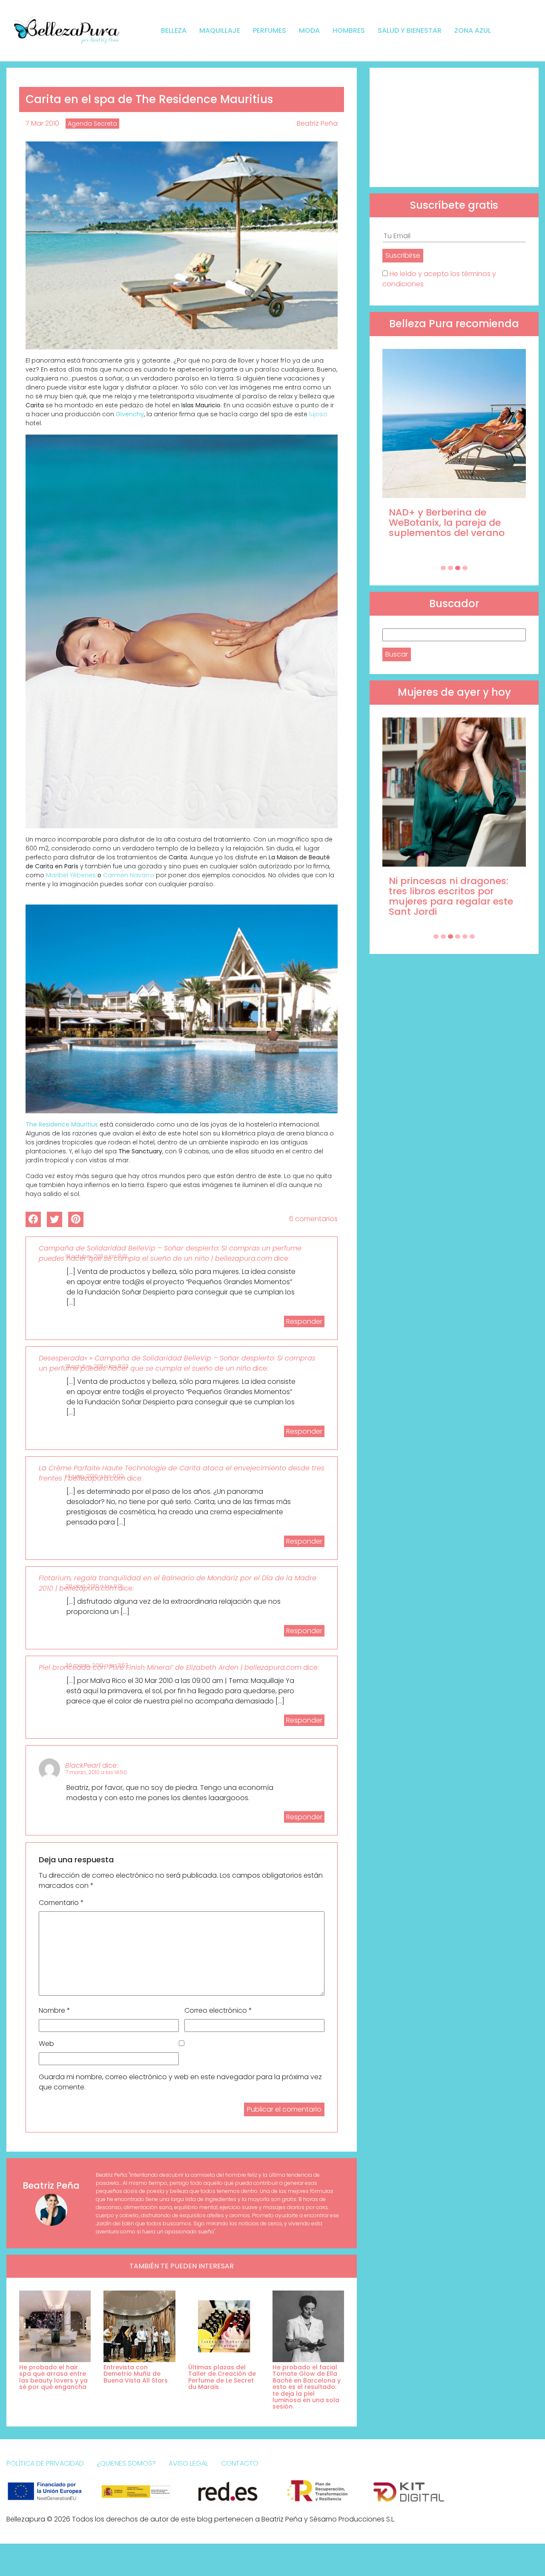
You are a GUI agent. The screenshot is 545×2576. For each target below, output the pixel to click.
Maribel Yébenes (71, 875)
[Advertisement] (454, 127)
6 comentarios (313, 1219)
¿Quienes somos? (126, 2463)
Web (46, 2044)
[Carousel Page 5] (465, 936)
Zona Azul (473, 30)
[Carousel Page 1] (443, 568)
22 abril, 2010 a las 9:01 (94, 1586)
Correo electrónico (218, 2010)
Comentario (61, 1903)
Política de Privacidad (45, 2463)
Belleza (174, 30)
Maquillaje (220, 30)
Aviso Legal (188, 2463)
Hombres (349, 30)
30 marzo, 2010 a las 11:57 (97, 1665)
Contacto (240, 2463)
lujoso (318, 414)
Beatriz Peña (317, 123)
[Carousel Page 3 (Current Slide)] (458, 568)
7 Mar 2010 (42, 123)
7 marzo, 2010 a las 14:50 (96, 1772)
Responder (304, 1321)
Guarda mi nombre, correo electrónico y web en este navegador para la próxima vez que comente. (180, 2082)
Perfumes (270, 30)
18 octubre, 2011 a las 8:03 (97, 1366)
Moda (309, 30)
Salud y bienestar (410, 30)
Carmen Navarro (129, 875)
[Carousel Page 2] (450, 568)
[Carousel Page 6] (472, 936)
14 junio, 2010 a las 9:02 (95, 1476)
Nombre (54, 2010)
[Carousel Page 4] (465, 568)
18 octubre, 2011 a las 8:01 (96, 1256)
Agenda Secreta (92, 124)
